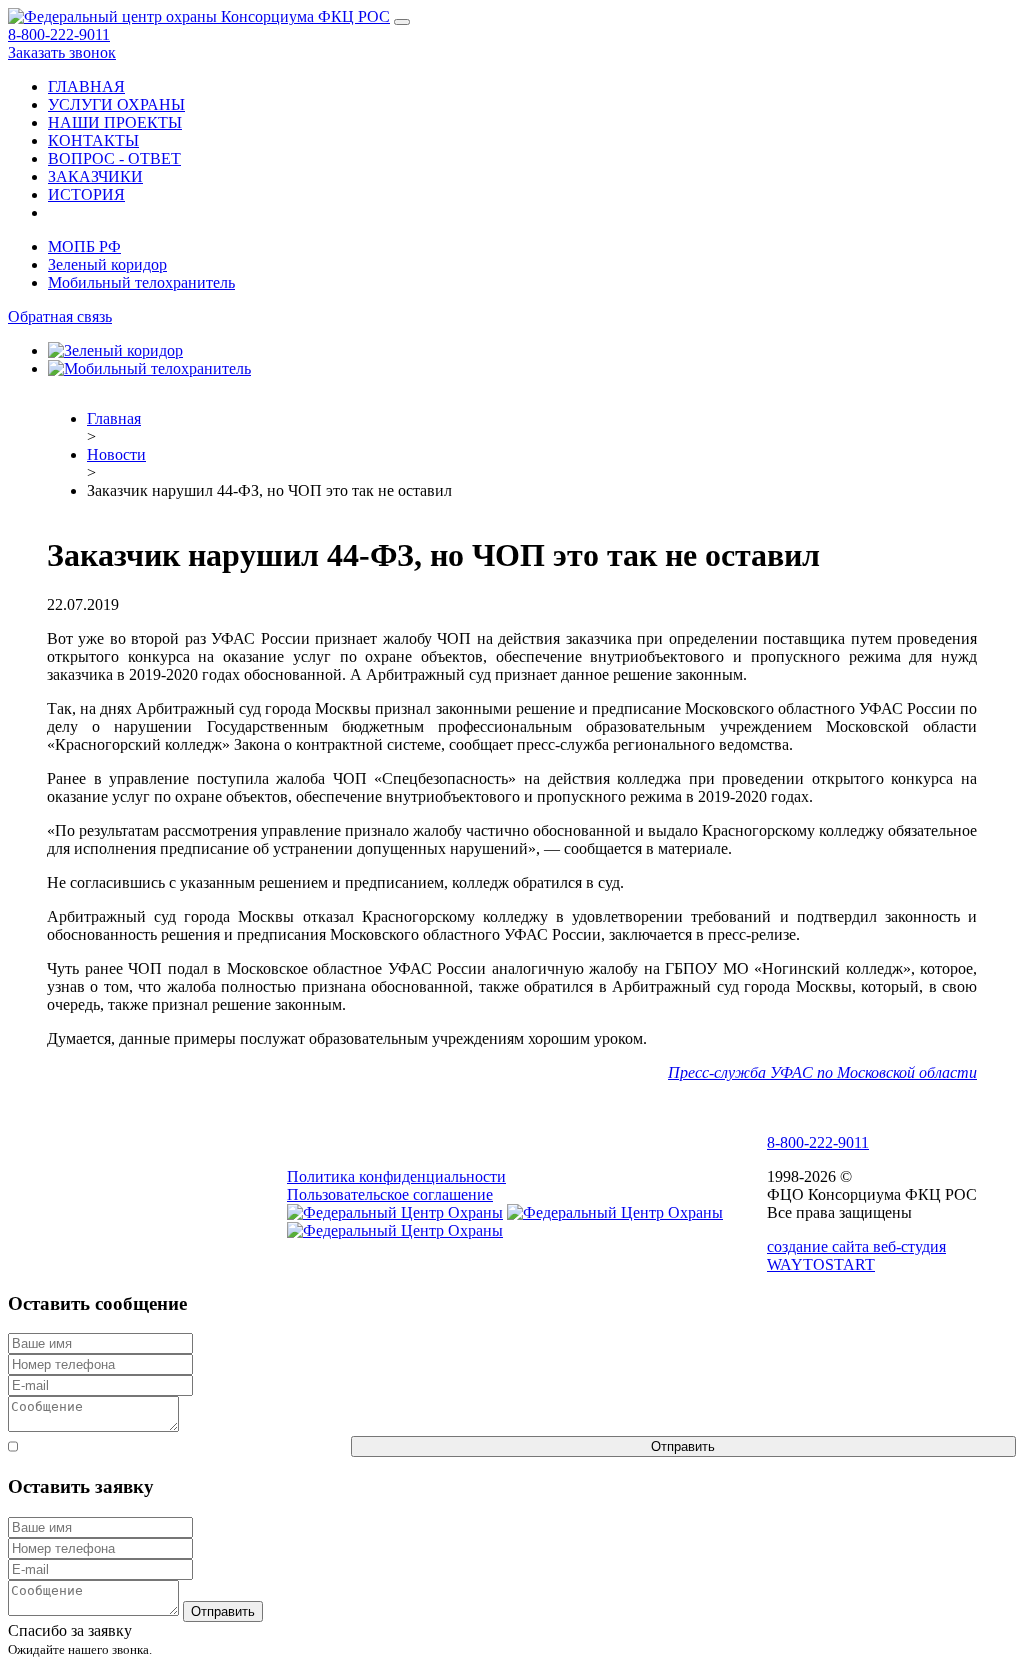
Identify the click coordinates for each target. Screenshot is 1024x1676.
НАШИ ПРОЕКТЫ (115, 122)
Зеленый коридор (107, 264)
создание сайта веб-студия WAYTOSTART (856, 1255)
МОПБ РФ (84, 246)
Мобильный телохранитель (141, 282)
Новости (116, 454)
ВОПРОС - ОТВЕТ (114, 158)
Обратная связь (60, 316)
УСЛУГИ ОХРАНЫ (116, 104)
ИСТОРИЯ (86, 194)
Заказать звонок (62, 52)
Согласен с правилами (184, 1446)
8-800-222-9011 (59, 34)
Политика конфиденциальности (396, 1176)
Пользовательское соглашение (390, 1194)
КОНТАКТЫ (93, 140)
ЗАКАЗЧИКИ (95, 176)
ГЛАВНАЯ (86, 86)
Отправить (683, 1446)
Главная (114, 418)
